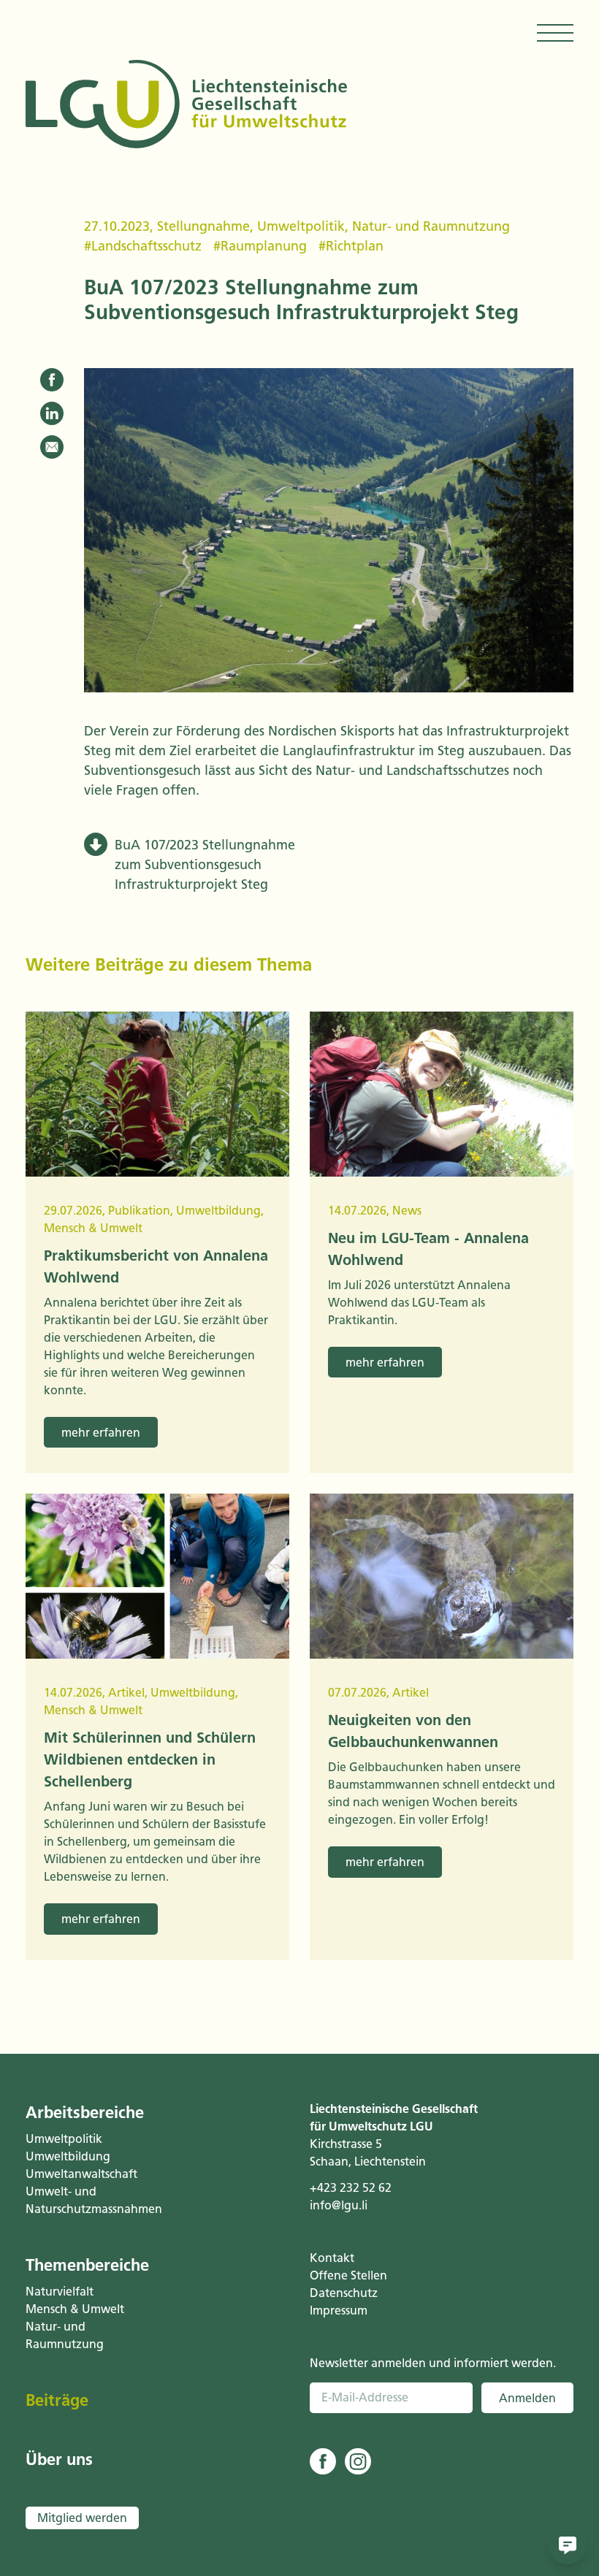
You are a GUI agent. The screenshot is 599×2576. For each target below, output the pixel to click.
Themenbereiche (87, 2265)
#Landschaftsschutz (143, 246)
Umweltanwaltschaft (81, 2174)
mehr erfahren (101, 1433)
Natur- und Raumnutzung (431, 226)
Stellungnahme (203, 226)
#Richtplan (351, 246)
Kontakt (332, 2258)
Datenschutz (344, 2293)
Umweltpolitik (301, 226)
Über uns (59, 2460)
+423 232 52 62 (351, 2188)
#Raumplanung (260, 246)
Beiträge (57, 2400)
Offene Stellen (348, 2275)
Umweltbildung (68, 2156)
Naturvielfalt (60, 2292)
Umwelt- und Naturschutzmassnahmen (92, 2200)
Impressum (339, 2311)
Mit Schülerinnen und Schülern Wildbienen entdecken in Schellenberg (150, 1759)
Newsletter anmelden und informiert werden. (433, 2363)
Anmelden (527, 2398)
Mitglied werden (82, 2518)
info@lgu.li (339, 2205)
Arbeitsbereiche (85, 2113)
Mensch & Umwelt (75, 2309)
